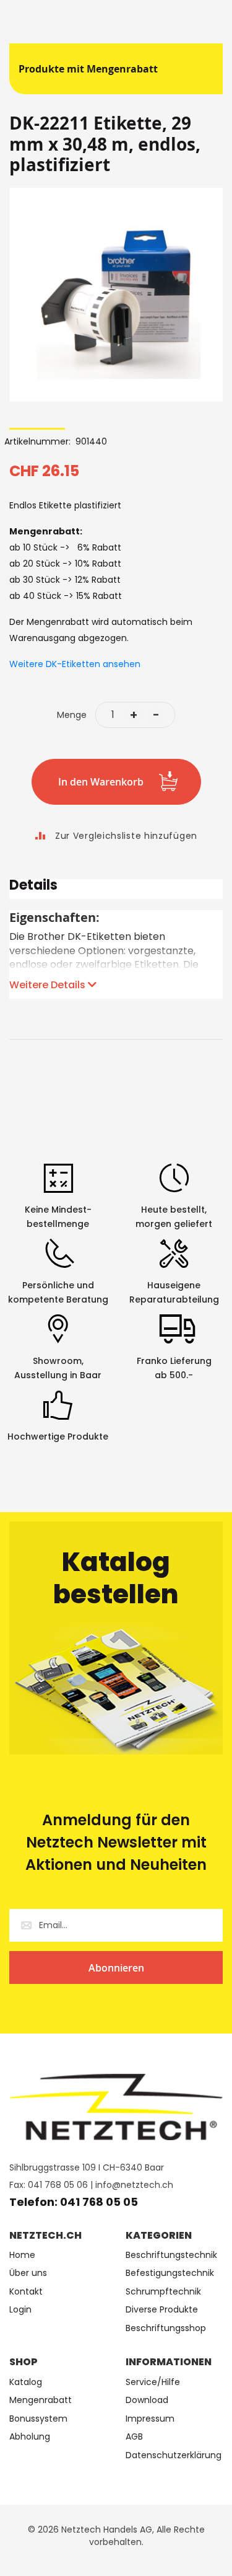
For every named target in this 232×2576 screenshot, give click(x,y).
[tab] (116, 889)
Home (22, 2255)
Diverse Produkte (162, 2310)
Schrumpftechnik (163, 2292)
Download (147, 2400)
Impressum (150, 2419)
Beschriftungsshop (166, 2328)
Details (33, 887)
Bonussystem (38, 2419)
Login (20, 2310)
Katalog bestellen (116, 1578)
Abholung (30, 2437)
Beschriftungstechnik (171, 2255)
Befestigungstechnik (170, 2273)
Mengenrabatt (41, 2400)
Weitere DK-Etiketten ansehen (75, 664)
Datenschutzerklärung (174, 2455)
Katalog (26, 2382)
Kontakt (26, 2292)
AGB (134, 2437)
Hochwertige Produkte (58, 1436)
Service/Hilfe (153, 2382)
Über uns (28, 2273)
